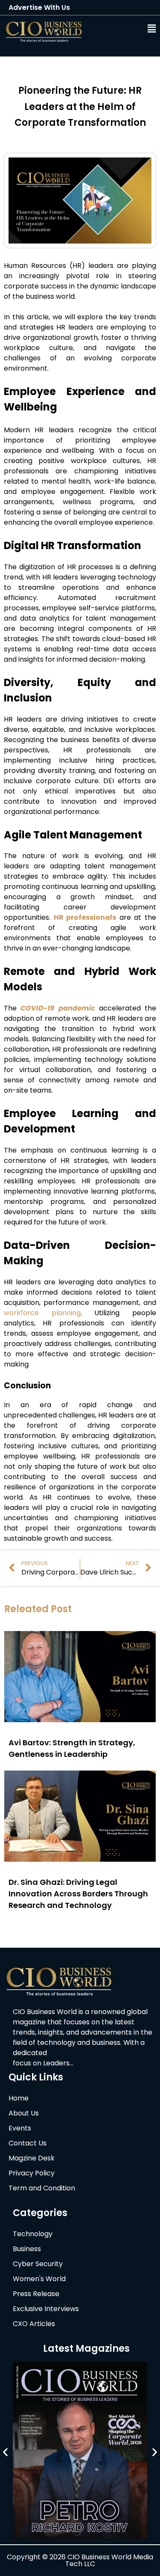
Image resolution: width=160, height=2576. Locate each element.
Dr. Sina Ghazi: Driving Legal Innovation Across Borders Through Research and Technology (78, 1894)
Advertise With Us (39, 7)
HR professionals (85, 917)
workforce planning (42, 1313)
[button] (128, 29)
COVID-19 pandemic (58, 1008)
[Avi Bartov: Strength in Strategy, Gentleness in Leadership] (80, 1720)
